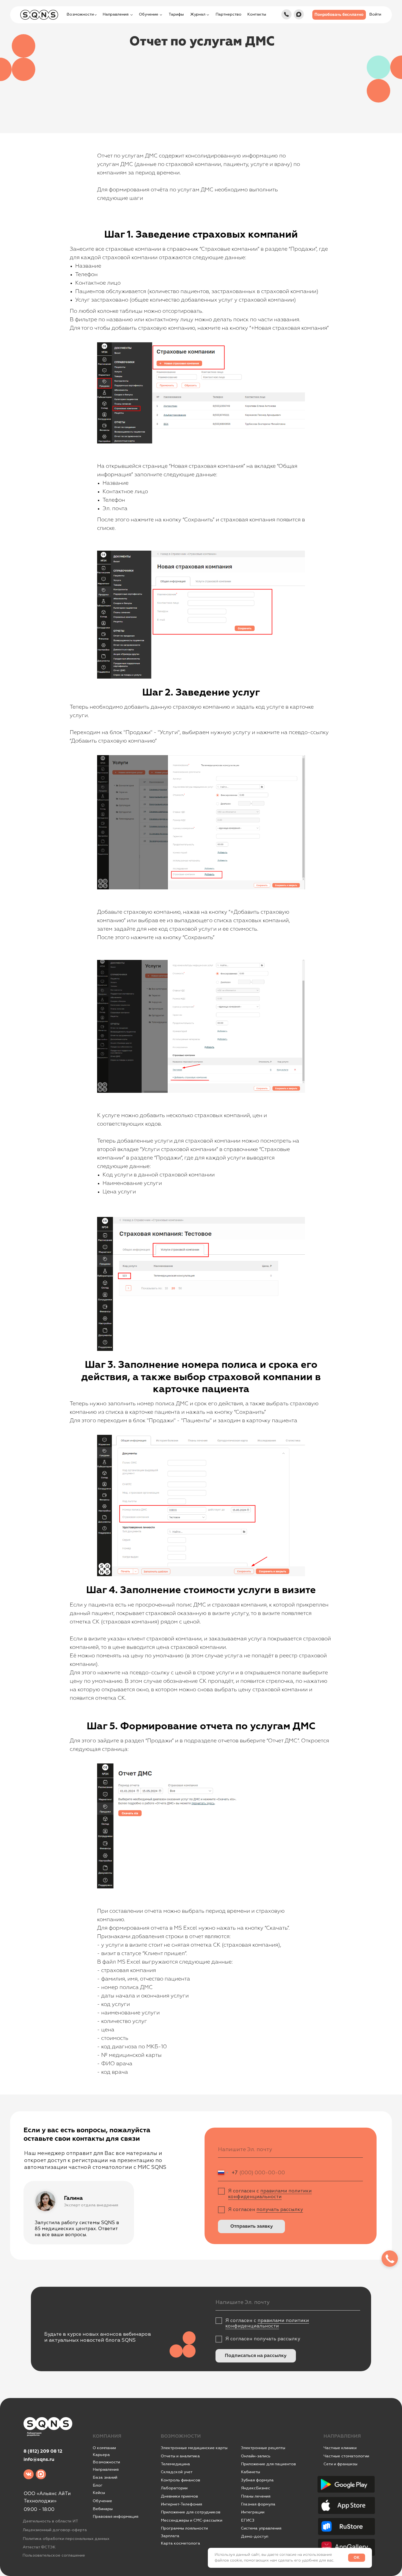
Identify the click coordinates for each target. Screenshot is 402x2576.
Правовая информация (116, 2517)
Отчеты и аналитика (180, 2456)
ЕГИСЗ (248, 2520)
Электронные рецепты (263, 2448)
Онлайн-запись (256, 2456)
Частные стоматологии (346, 2456)
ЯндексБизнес (256, 2488)
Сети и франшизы (340, 2464)
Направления (106, 2470)
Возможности (106, 2462)
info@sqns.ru (39, 2460)
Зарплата (170, 2536)
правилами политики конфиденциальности (270, 2194)
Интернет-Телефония (181, 2504)
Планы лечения (256, 2496)
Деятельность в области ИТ (50, 2521)
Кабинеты (250, 2472)
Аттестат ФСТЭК (39, 2547)
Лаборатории (174, 2488)
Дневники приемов (179, 2496)
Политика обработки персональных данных (66, 2539)
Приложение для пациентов (268, 2464)
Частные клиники (340, 2448)
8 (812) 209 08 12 (43, 2451)
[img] (286, 14)
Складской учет (177, 2472)
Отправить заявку (252, 2226)
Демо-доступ (255, 2536)
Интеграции (253, 2512)
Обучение (102, 2501)
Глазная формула (258, 2504)
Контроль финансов (180, 2480)
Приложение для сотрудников (191, 2512)
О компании (104, 2448)
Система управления (261, 2528)
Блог (98, 2485)
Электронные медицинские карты (194, 2448)
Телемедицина (175, 2464)
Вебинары (103, 2509)
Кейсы (99, 2493)
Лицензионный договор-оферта (55, 2530)
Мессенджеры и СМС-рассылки (192, 2520)
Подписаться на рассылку (256, 2356)
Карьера (101, 2455)
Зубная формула (257, 2480)
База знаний (105, 2477)
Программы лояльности (184, 2528)
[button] (339, 15)
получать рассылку (280, 2210)
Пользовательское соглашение (54, 2555)
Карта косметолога (180, 2543)
